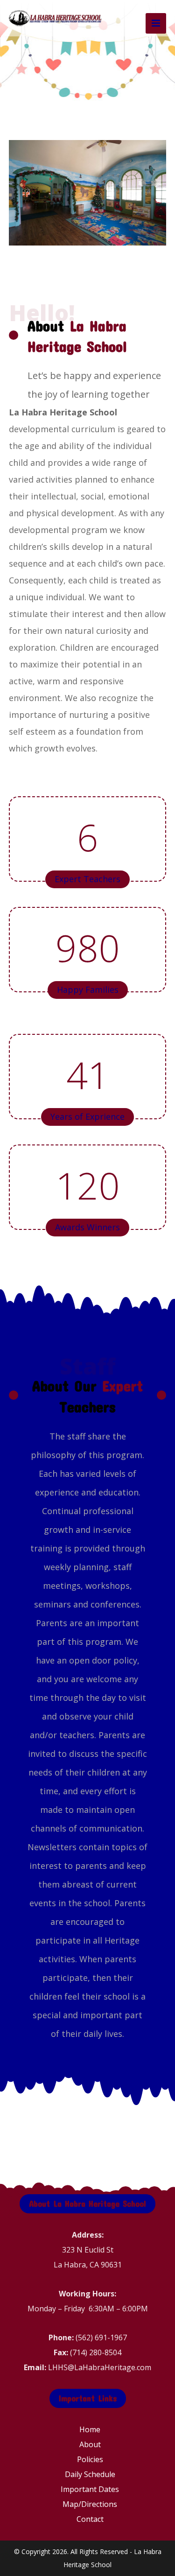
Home (90, 2429)
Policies (90, 2459)
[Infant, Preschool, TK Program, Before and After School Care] (56, 18)
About (90, 2444)
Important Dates (90, 2489)
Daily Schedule (90, 2474)
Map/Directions (90, 2504)
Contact (90, 2519)
